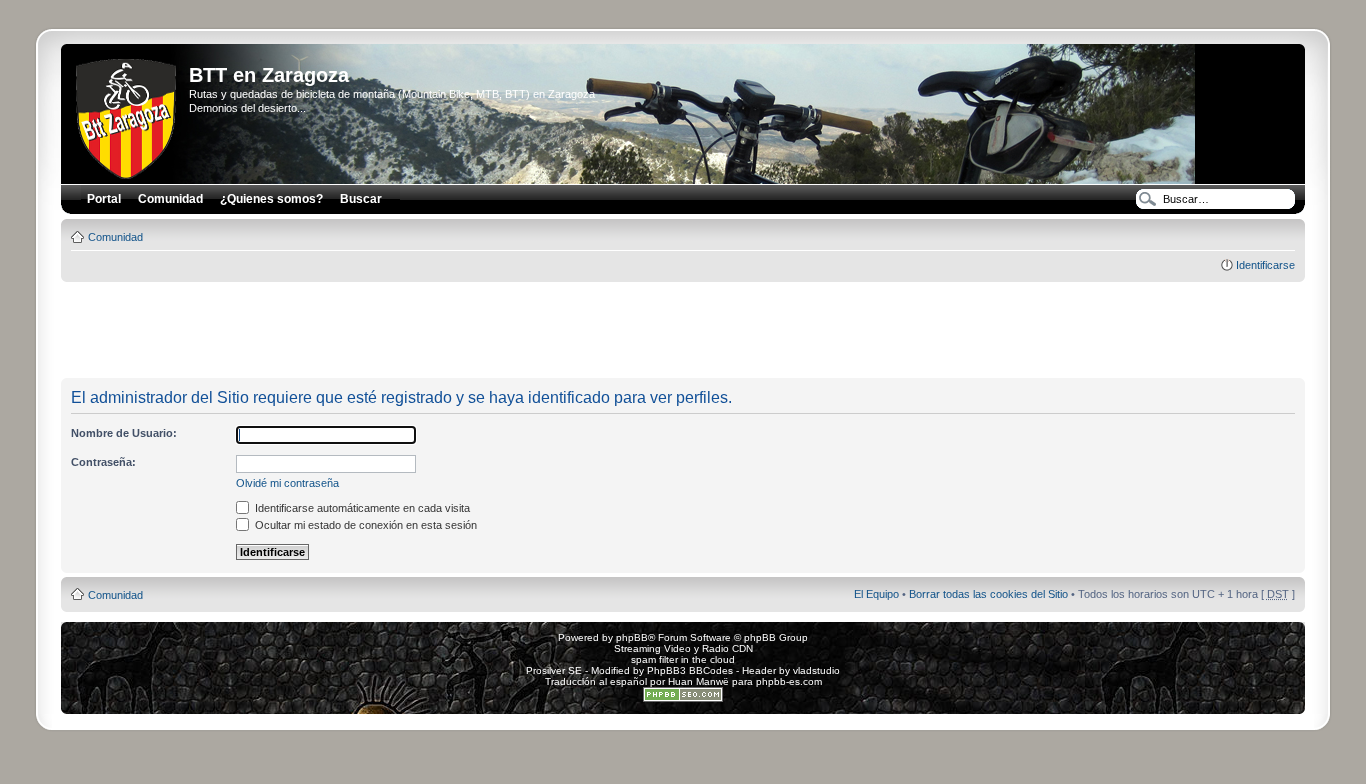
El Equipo (876, 594)
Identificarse (1265, 265)
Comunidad (115, 237)
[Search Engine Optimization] (683, 698)
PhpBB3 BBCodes (690, 670)
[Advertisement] (683, 331)
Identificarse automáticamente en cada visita (361, 508)
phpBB (632, 637)
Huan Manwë (698, 681)
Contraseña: (103, 462)
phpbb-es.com (789, 681)
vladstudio (816, 670)
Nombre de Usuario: (124, 433)
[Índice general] (127, 115)
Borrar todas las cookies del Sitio (988, 594)
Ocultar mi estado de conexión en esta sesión (364, 525)
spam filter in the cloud (683, 659)
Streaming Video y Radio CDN (683, 648)
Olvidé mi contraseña (287, 483)
